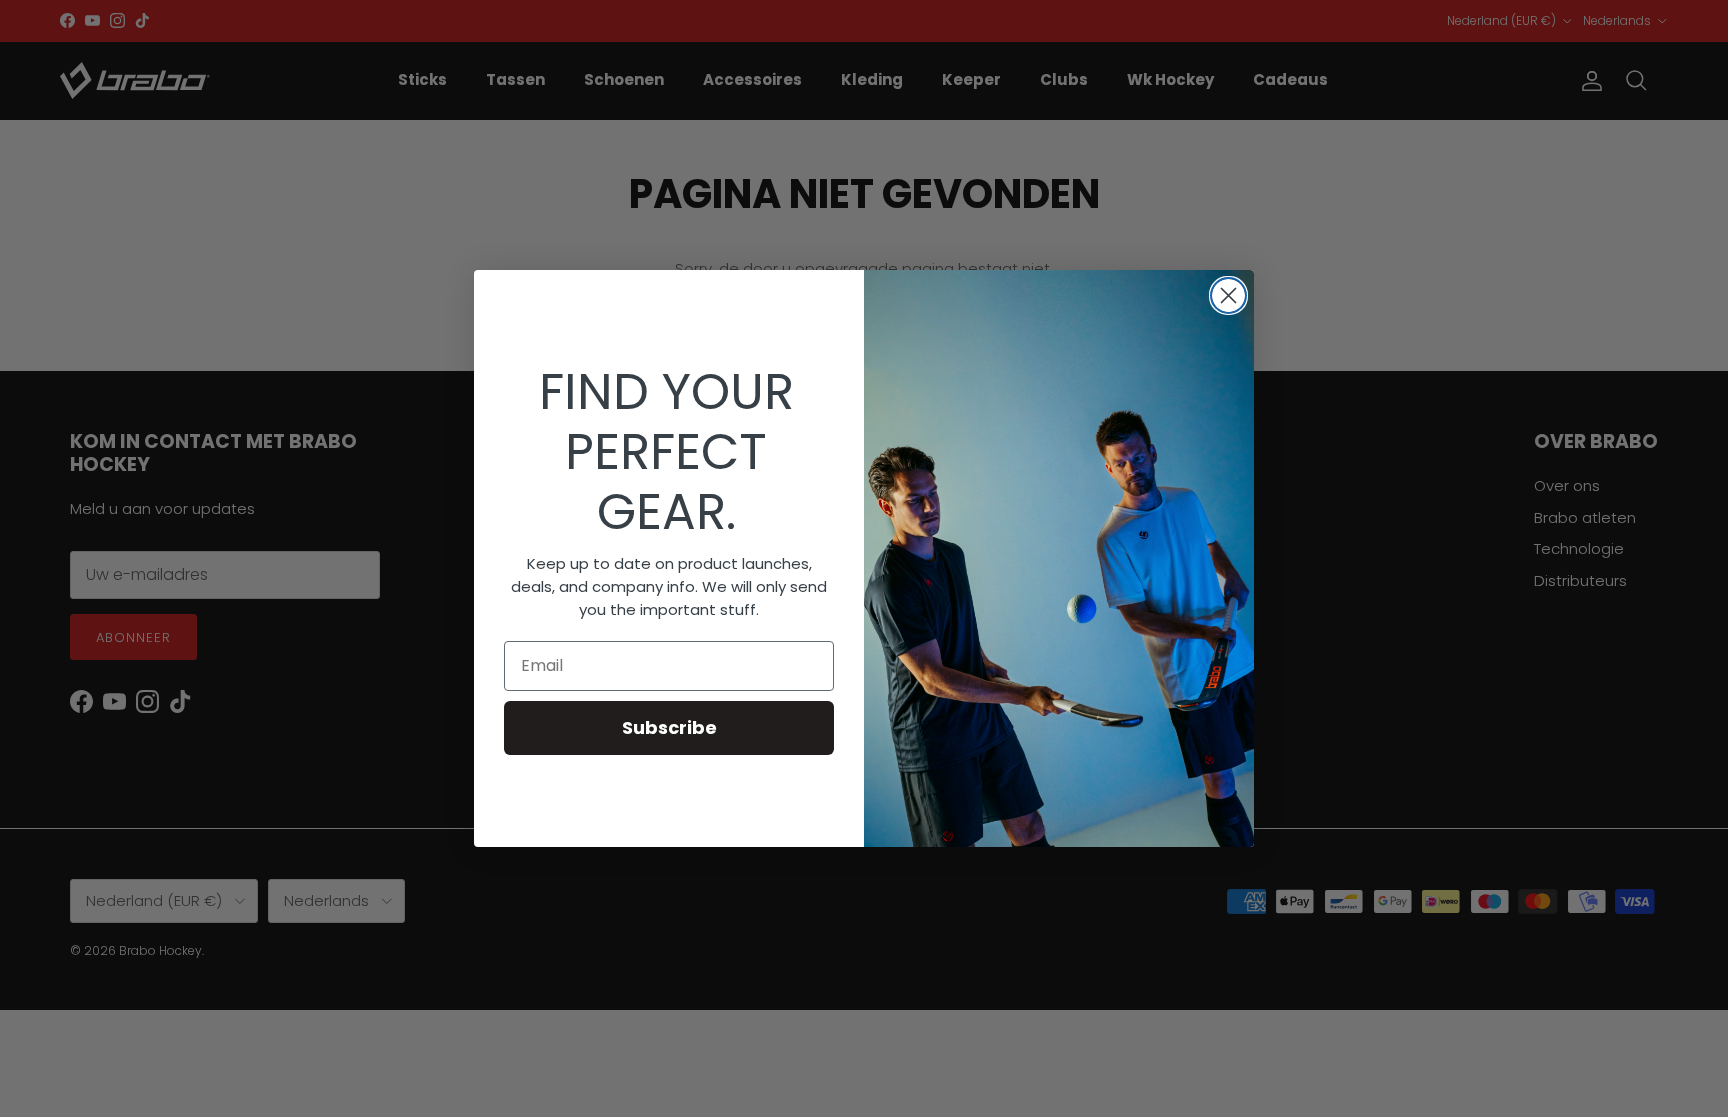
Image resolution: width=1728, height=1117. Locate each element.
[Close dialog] (1228, 295)
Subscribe (669, 727)
